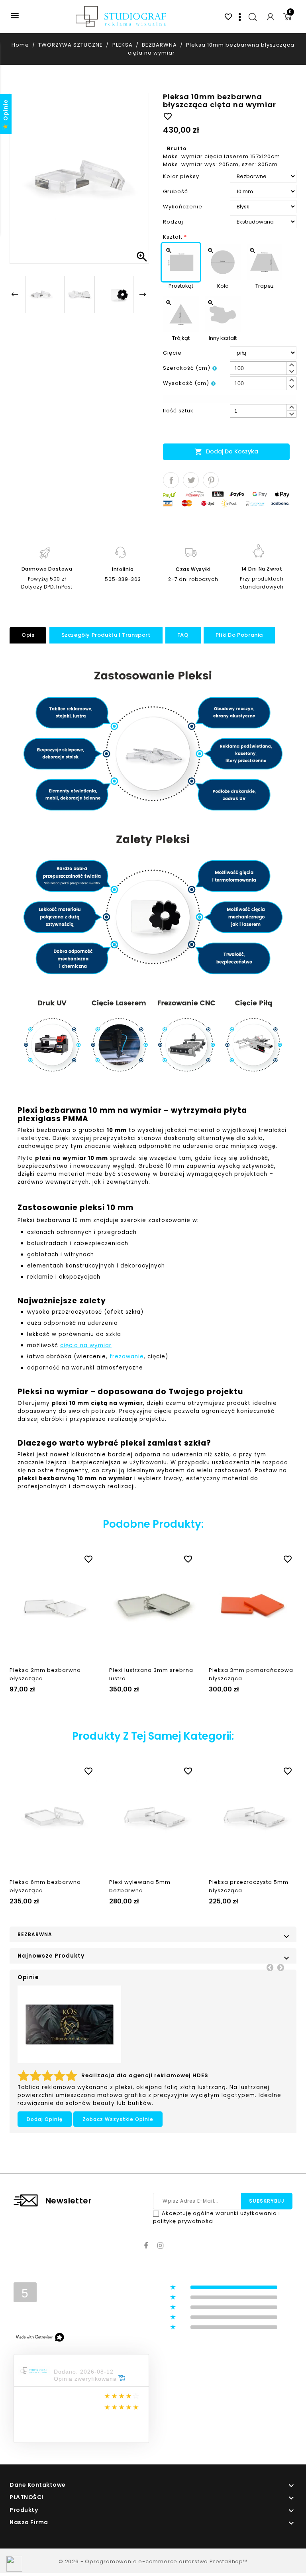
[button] (291, 365)
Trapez (265, 286)
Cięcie (172, 353)
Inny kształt (223, 338)
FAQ (183, 635)
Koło (223, 286)
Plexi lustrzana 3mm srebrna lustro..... (151, 1674)
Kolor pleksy (181, 176)
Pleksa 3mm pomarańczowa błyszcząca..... (251, 1674)
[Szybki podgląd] (61, 1558)
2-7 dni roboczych (193, 579)
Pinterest (211, 480)
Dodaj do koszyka (226, 452)
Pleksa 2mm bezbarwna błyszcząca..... (45, 1674)
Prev (270, 1967)
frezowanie (127, 1357)
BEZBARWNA (35, 1934)
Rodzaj (173, 222)
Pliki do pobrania (239, 635)
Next (280, 1967)
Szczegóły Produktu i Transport (106, 635)
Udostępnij (171, 480)
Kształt (175, 237)
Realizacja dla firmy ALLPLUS (126, 2078)
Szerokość (187, 368)
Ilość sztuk (178, 411)
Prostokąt (181, 286)
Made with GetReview (119, 2565)
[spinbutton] (263, 368)
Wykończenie (183, 207)
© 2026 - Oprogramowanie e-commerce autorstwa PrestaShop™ (153, 2560)
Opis (28, 635)
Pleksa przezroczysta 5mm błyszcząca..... (249, 1886)
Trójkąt (181, 338)
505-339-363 (123, 579)
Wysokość (186, 383)
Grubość (176, 191)
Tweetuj (191, 480)
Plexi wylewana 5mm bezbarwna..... (140, 1886)
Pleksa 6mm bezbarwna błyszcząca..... (45, 1886)
